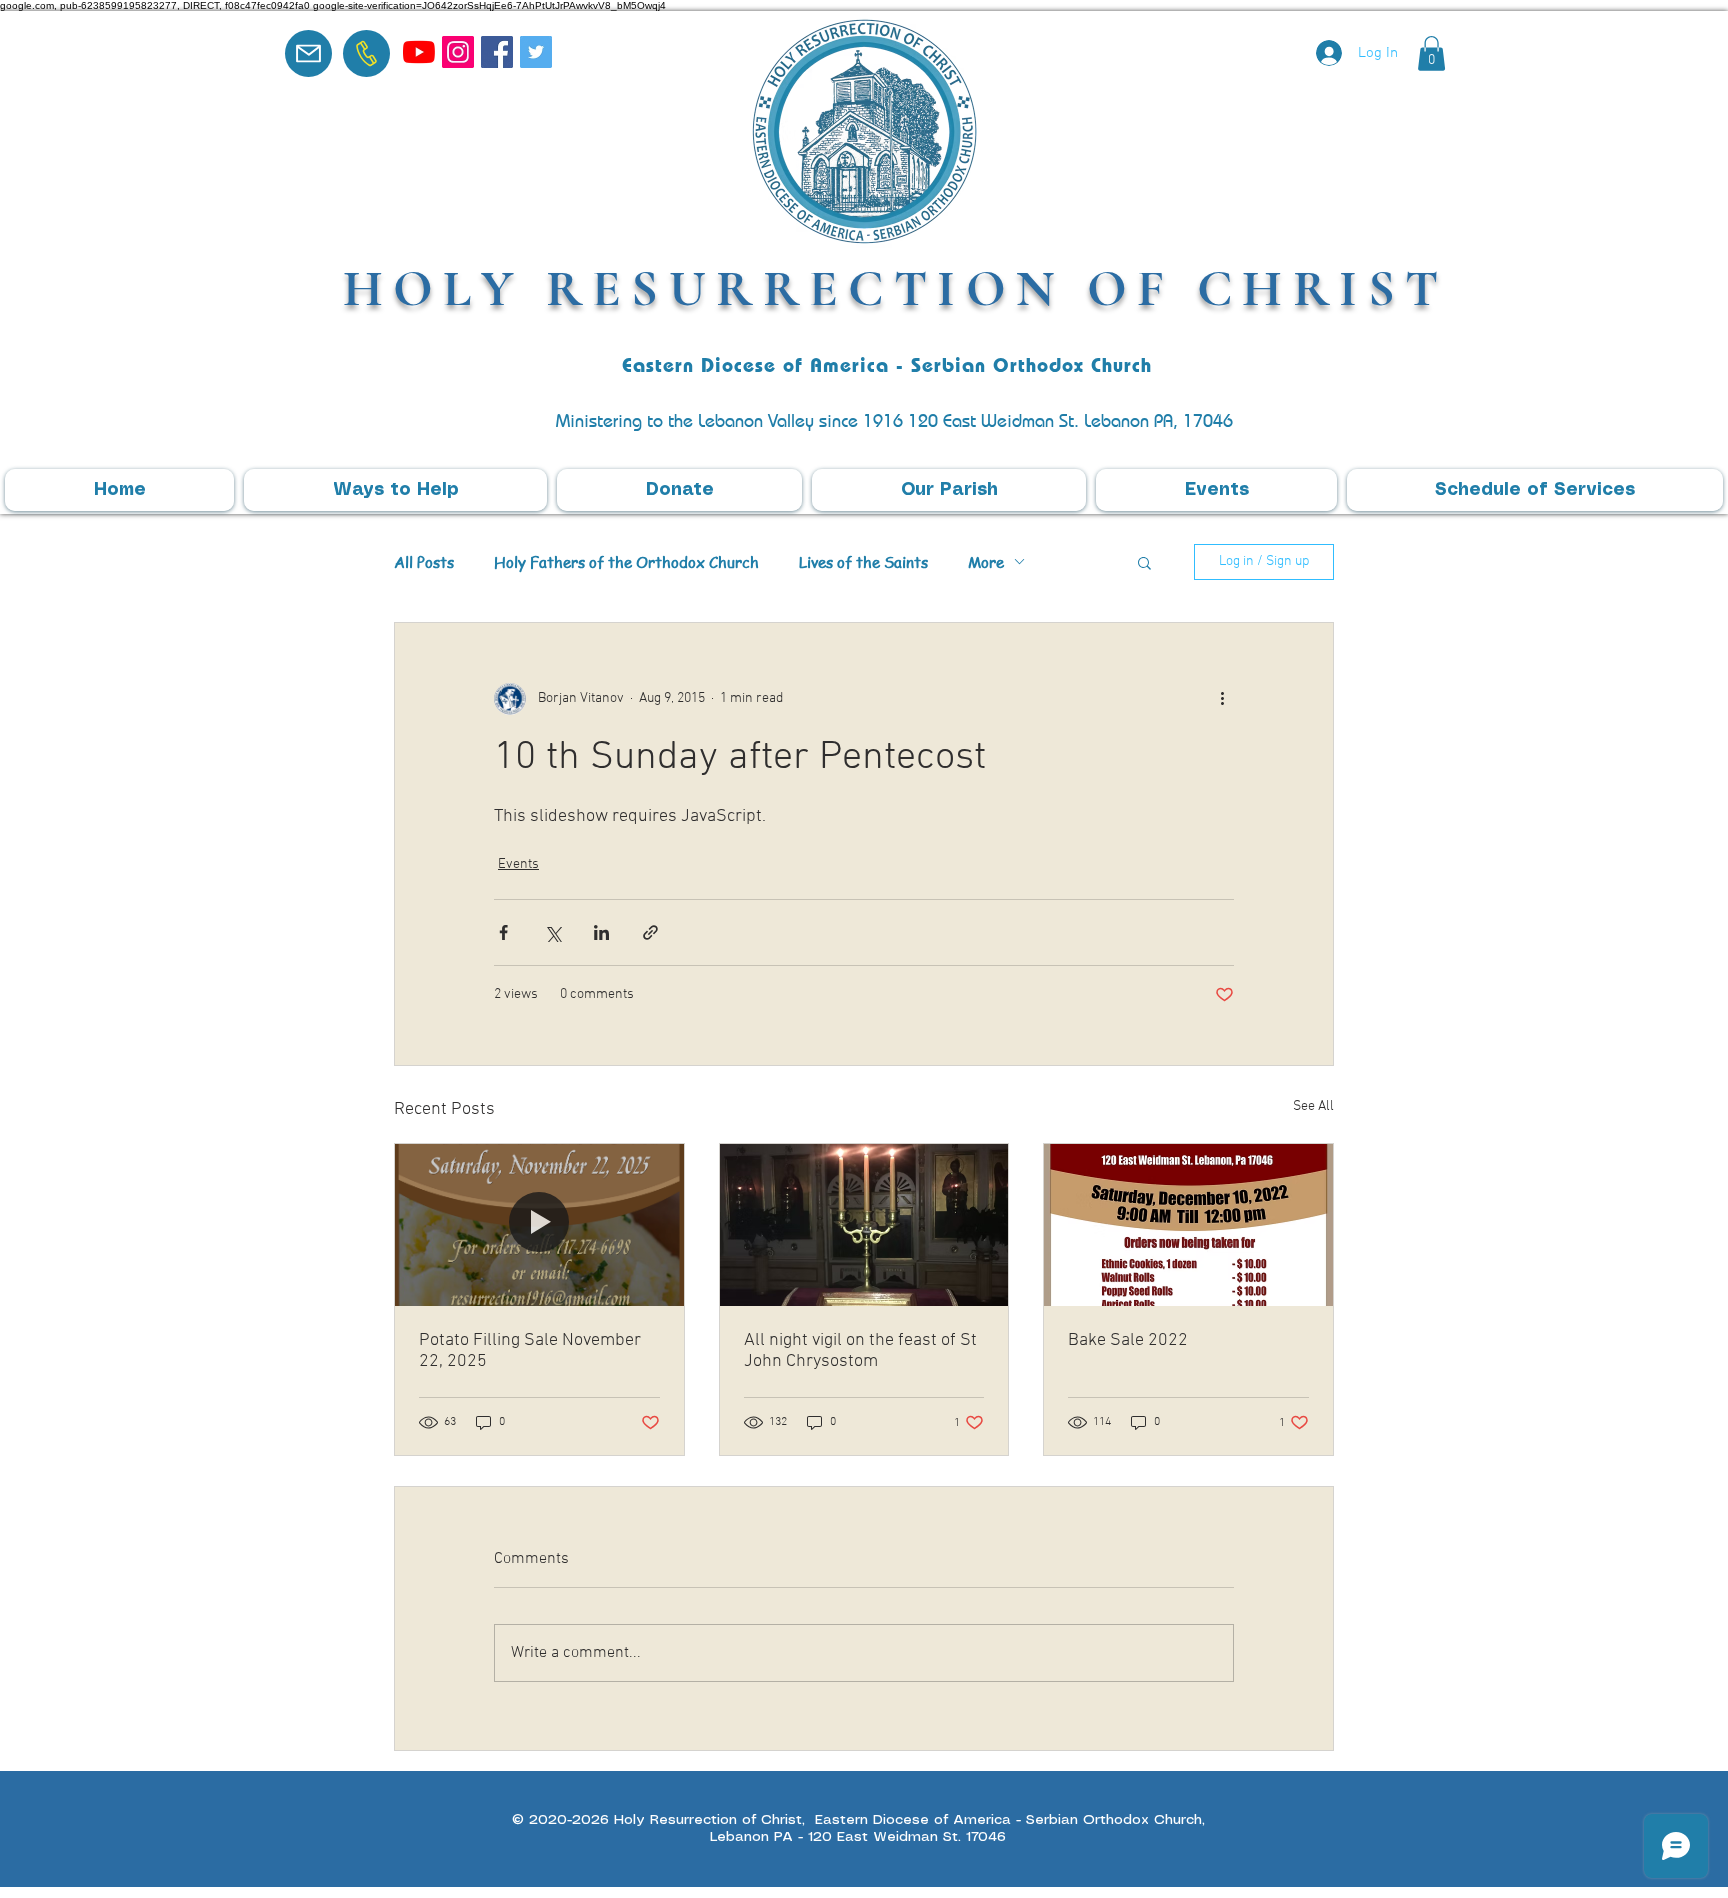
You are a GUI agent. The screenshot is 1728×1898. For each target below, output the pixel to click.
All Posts (424, 562)
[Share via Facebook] (503, 932)
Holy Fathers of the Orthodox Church (626, 562)
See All (1313, 1106)
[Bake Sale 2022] (1188, 1225)
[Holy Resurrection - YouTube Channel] (419, 52)
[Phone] (366, 53)
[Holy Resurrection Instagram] (458, 52)
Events (518, 864)
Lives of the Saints (863, 562)
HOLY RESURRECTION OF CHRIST (896, 288)
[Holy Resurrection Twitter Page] (536, 52)
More (986, 562)
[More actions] (1222, 699)
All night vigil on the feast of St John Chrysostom (860, 1351)
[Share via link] (650, 932)
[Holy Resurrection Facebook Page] (497, 52)
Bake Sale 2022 (1128, 1340)
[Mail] (308, 53)
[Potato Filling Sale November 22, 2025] (539, 1225)
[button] (1431, 53)
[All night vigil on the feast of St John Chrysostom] (864, 1225)
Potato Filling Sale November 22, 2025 (530, 1351)
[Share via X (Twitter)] (552, 932)
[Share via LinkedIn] (601, 932)
